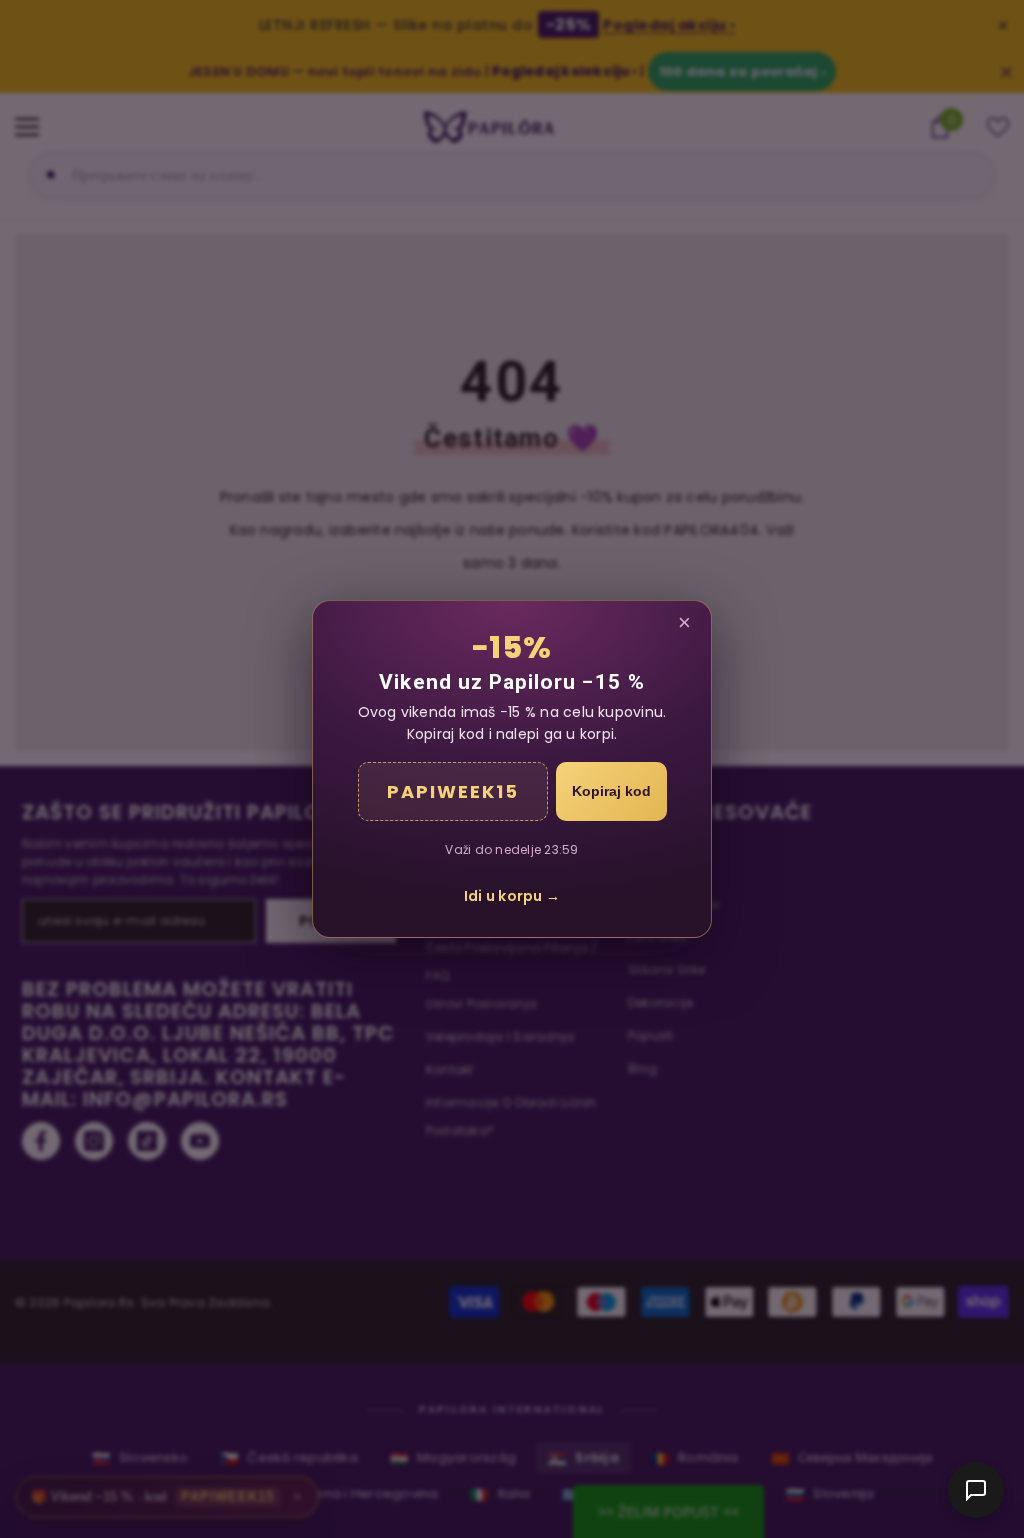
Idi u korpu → (512, 896)
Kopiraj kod (611, 791)
